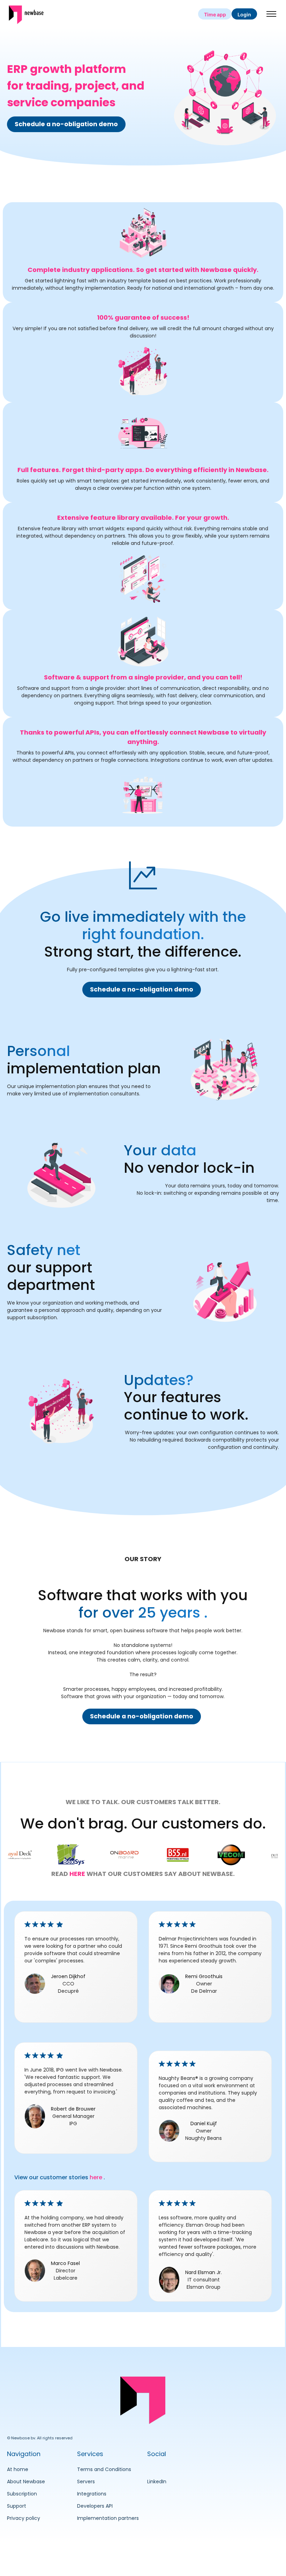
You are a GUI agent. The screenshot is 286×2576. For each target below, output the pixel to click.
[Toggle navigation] (272, 14)
